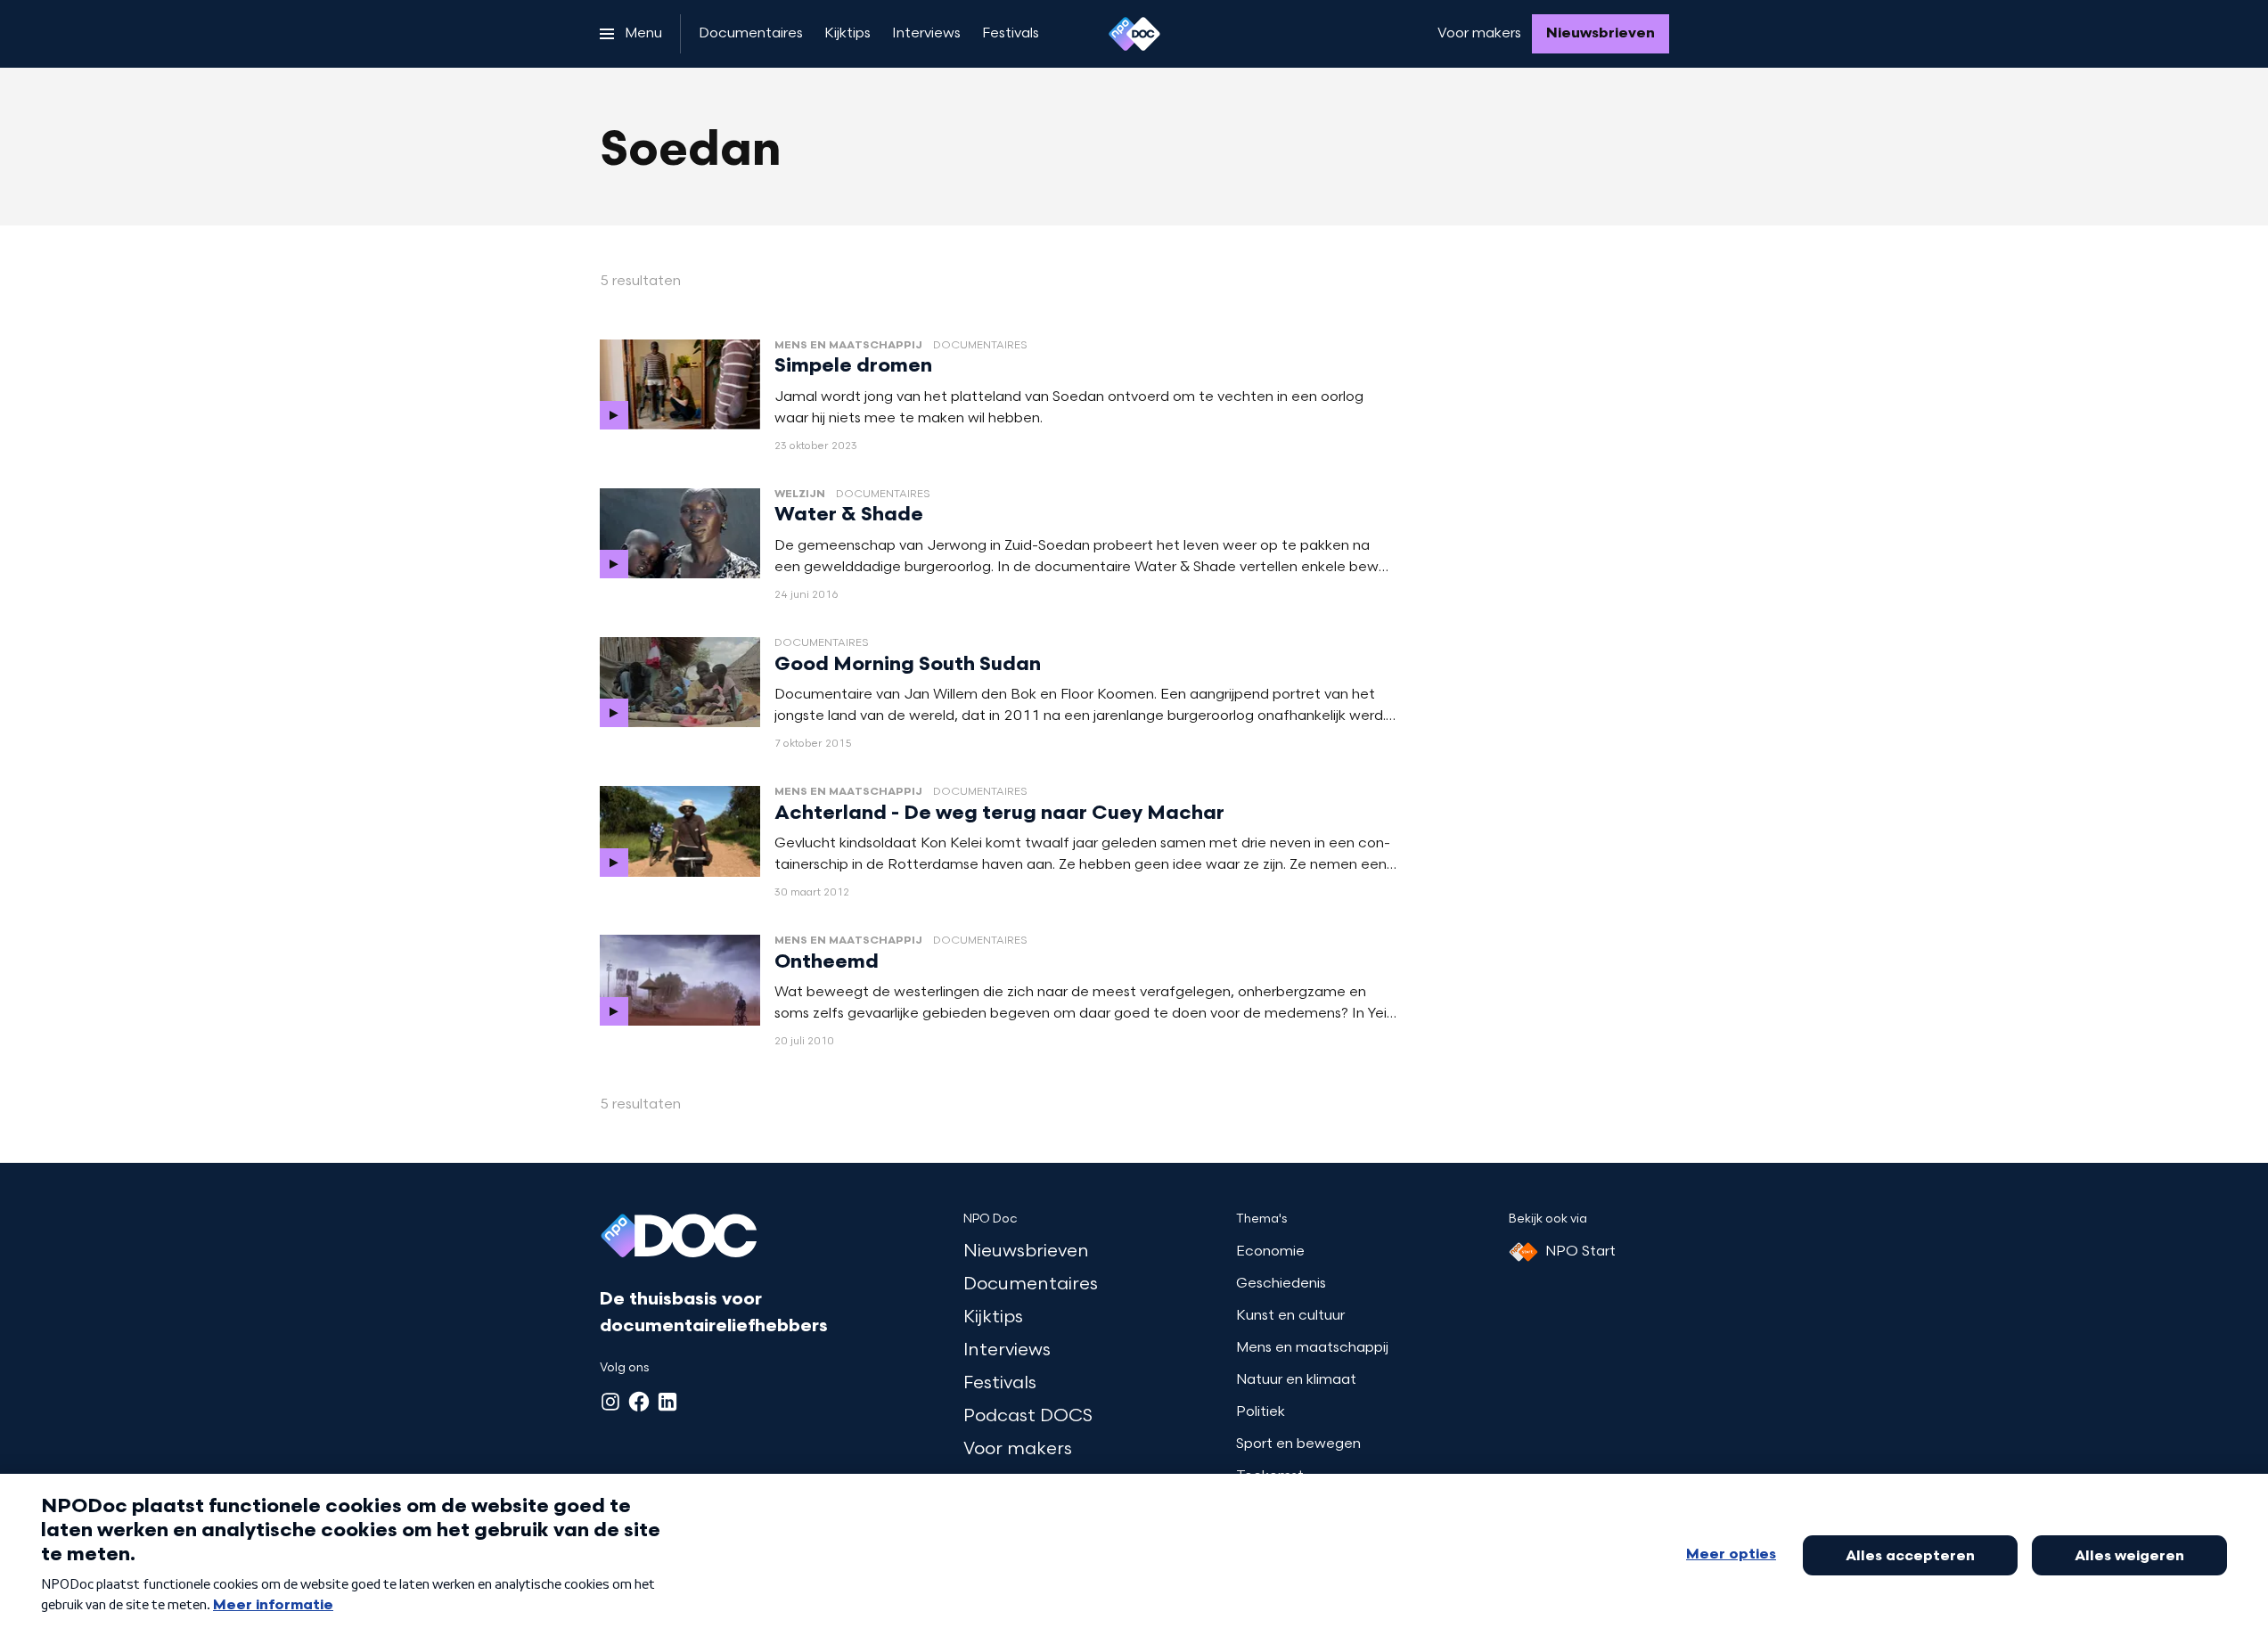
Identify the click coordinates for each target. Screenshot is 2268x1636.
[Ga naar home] (1134, 34)
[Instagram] (610, 1402)
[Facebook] (639, 1402)
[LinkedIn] (667, 1402)
